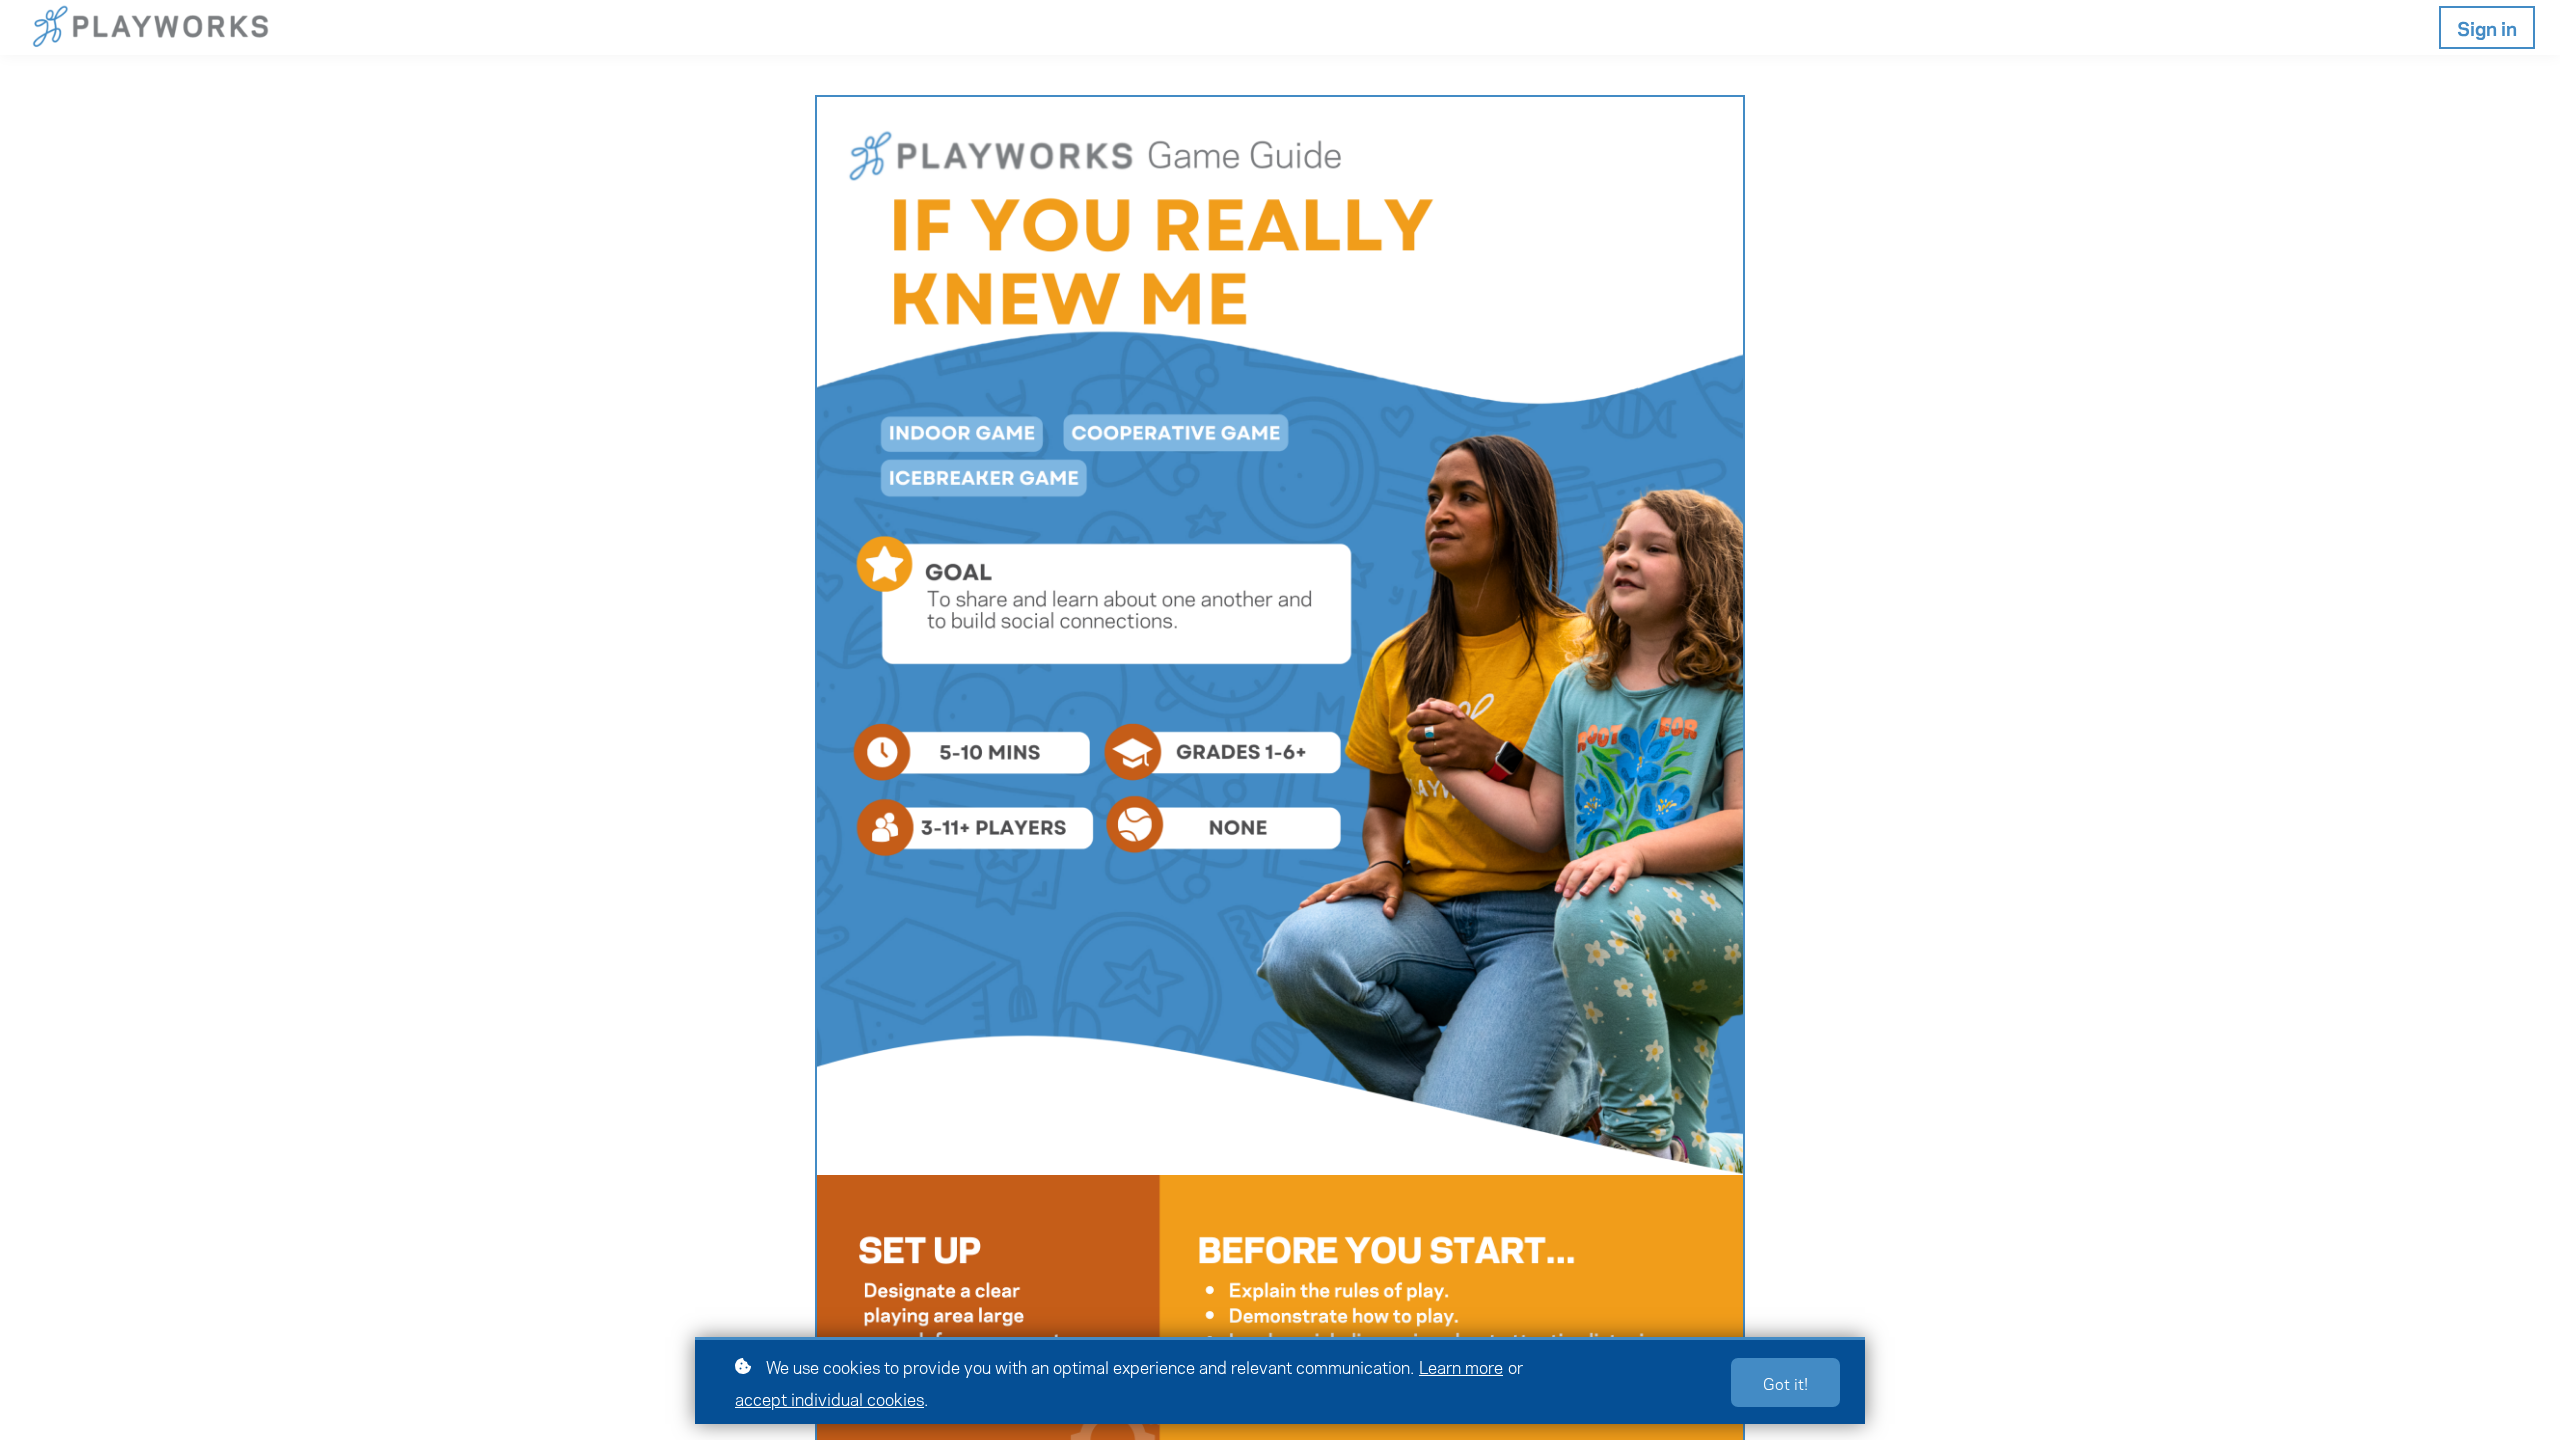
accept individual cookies (829, 1398)
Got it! (1785, 1382)
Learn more (1461, 1366)
